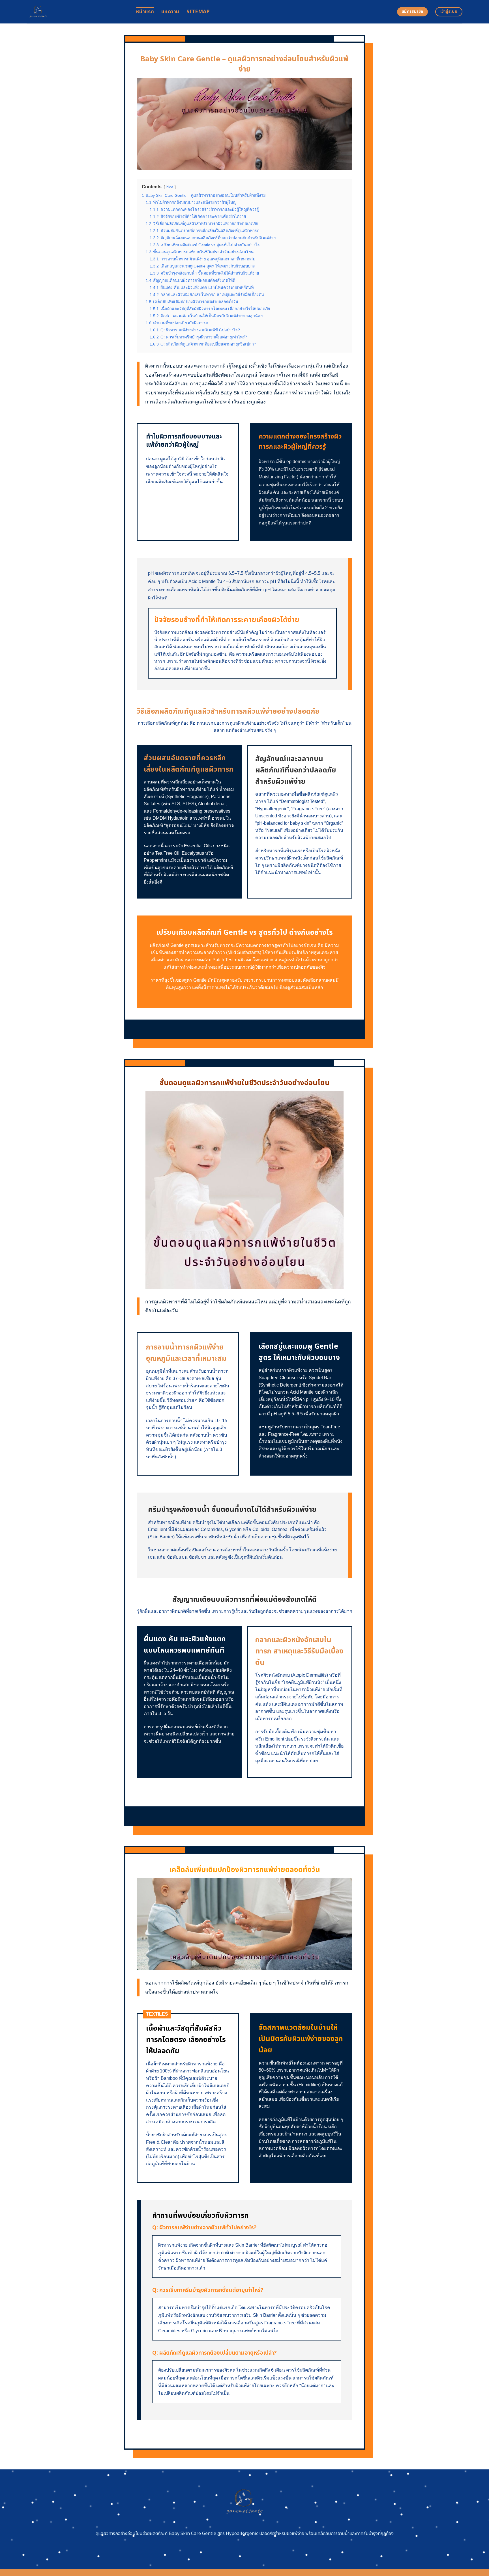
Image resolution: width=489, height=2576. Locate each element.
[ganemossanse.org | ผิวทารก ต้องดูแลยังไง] (77, 12)
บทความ (170, 12)
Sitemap (198, 12)
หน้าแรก (145, 12)
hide (170, 187)
